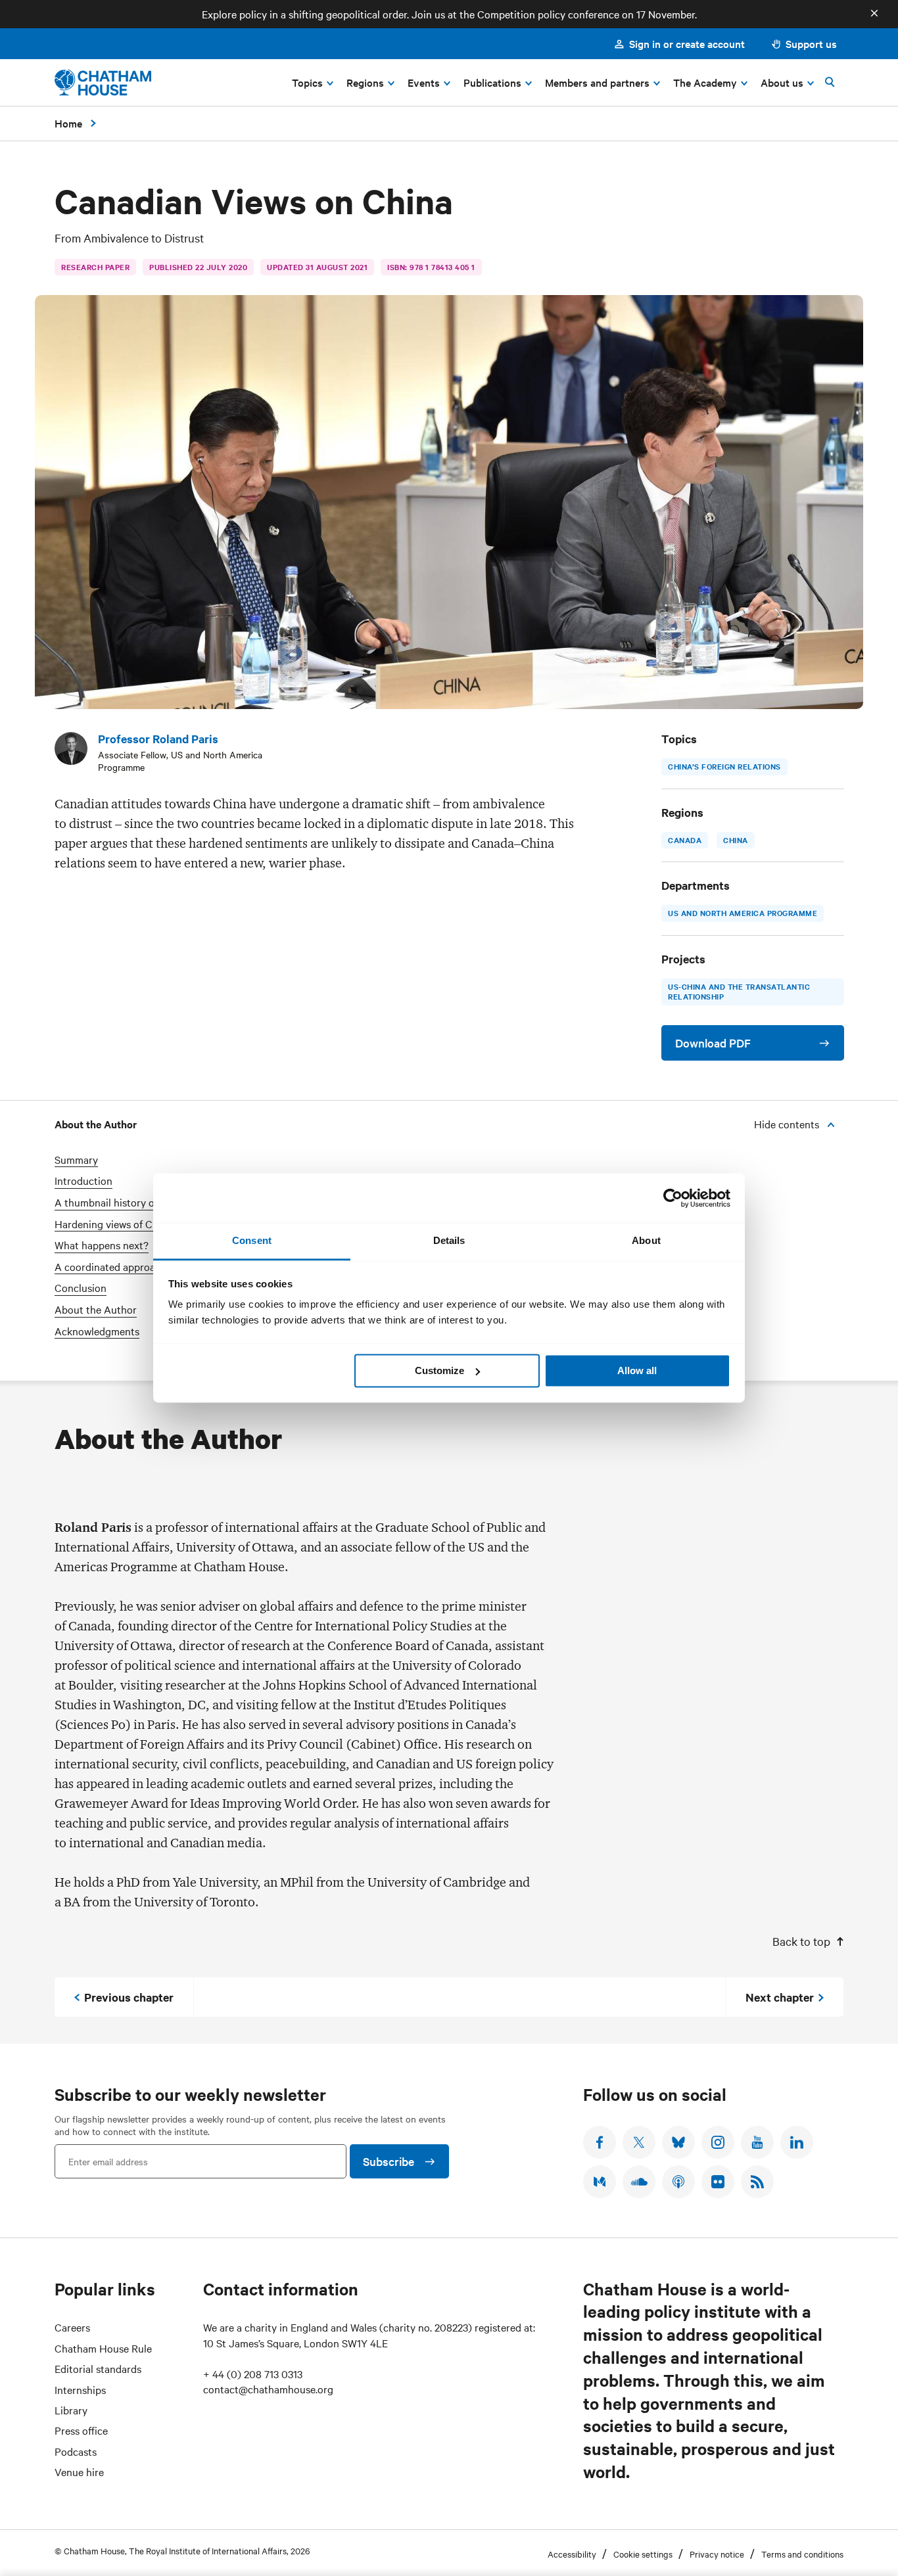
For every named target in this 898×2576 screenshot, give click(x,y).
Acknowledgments (97, 1331)
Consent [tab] (252, 1240)
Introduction (83, 1181)
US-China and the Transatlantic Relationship (739, 992)
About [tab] (646, 1240)
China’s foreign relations (724, 766)
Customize (439, 1370)
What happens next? (102, 1245)
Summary (76, 1160)
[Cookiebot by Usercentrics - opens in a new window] (673, 1198)
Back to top (801, 1941)
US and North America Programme (743, 913)
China (736, 840)
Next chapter (780, 1997)
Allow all (637, 1370)
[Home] (103, 82)
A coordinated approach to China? (134, 1267)
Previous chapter (129, 1997)
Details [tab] (449, 1240)
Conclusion (81, 1288)
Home (68, 123)
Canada (685, 840)
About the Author (96, 1309)
